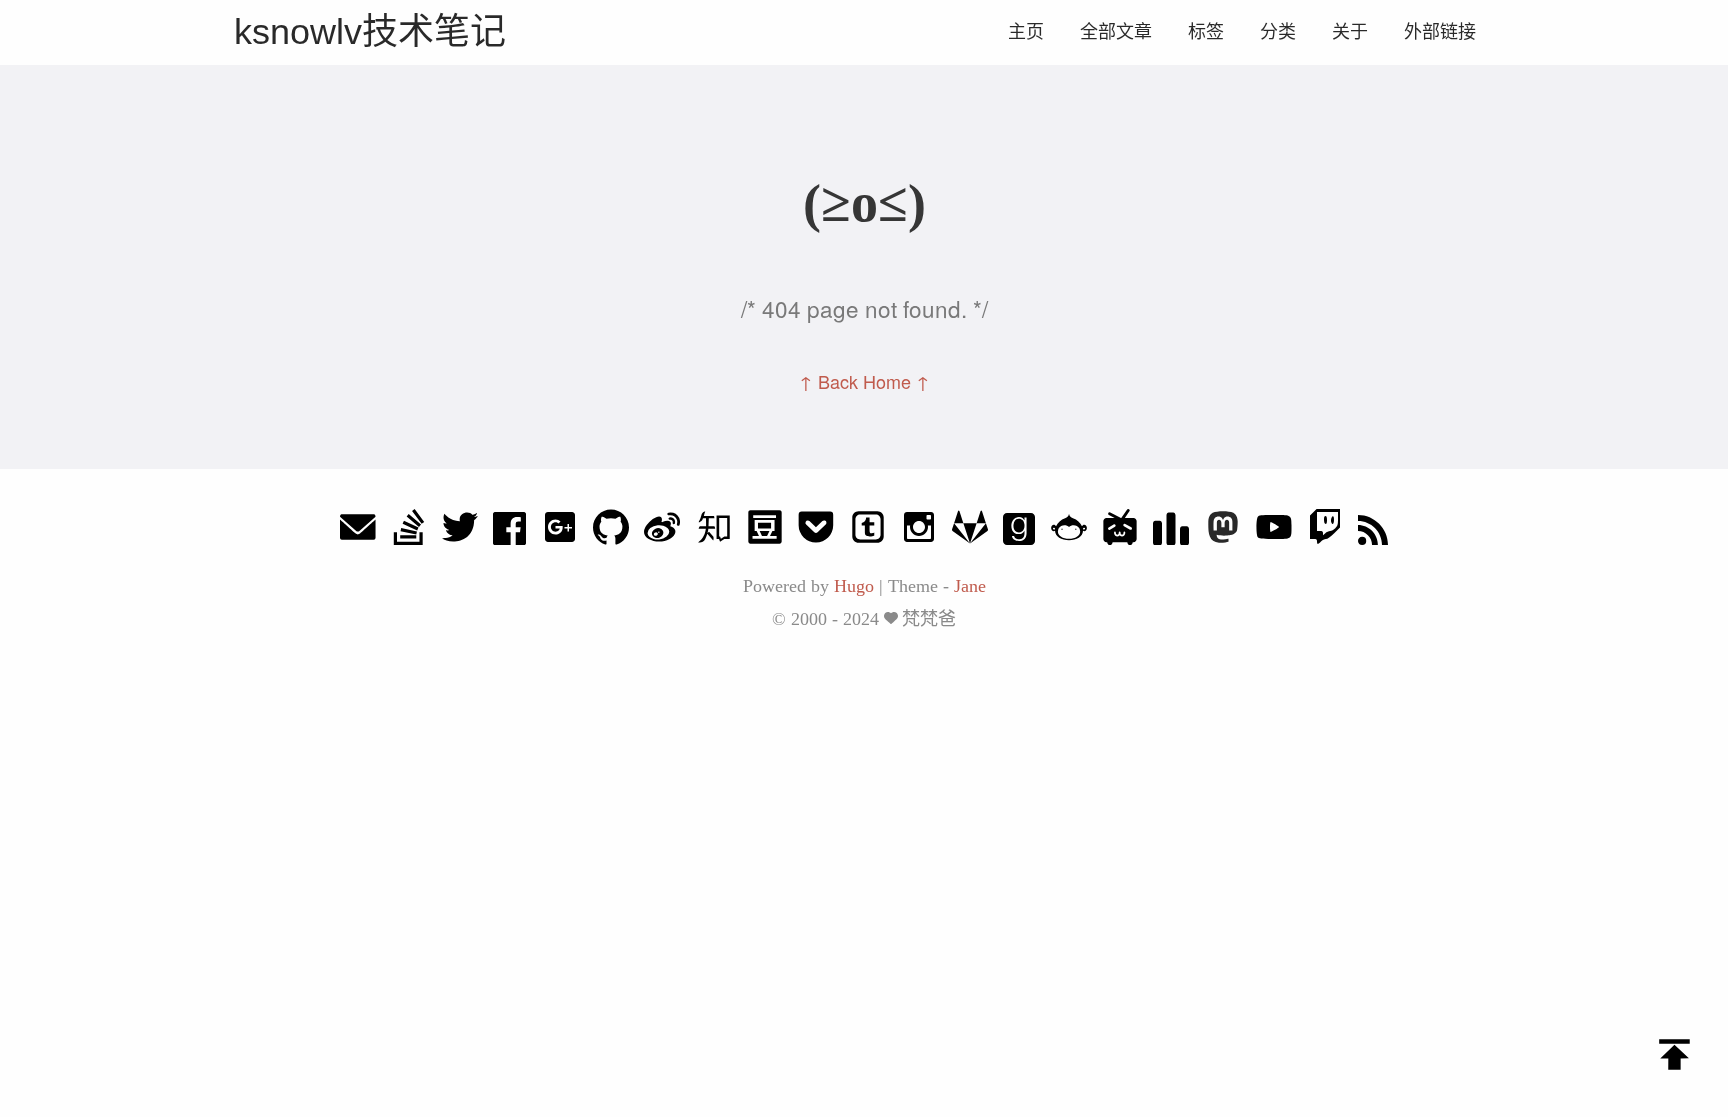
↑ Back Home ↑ (864, 381)
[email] (358, 532)
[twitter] (460, 532)
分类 (1278, 32)
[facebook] (509, 532)
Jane (970, 586)
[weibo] (662, 532)
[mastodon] (1223, 532)
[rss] (1373, 532)
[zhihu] (714, 532)
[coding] (1069, 532)
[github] (611, 532)
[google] (560, 532)
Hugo (854, 586)
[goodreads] (1019, 532)
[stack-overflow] (409, 532)
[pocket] (816, 532)
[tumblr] (868, 532)
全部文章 (1116, 32)
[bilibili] (1120, 532)
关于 (1350, 32)
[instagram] (919, 532)
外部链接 (1440, 32)
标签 (1206, 32)
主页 (1026, 32)
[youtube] (1274, 532)
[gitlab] (970, 532)
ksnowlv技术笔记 (370, 31)
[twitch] (1325, 532)
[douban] (765, 532)
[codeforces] (1171, 532)
